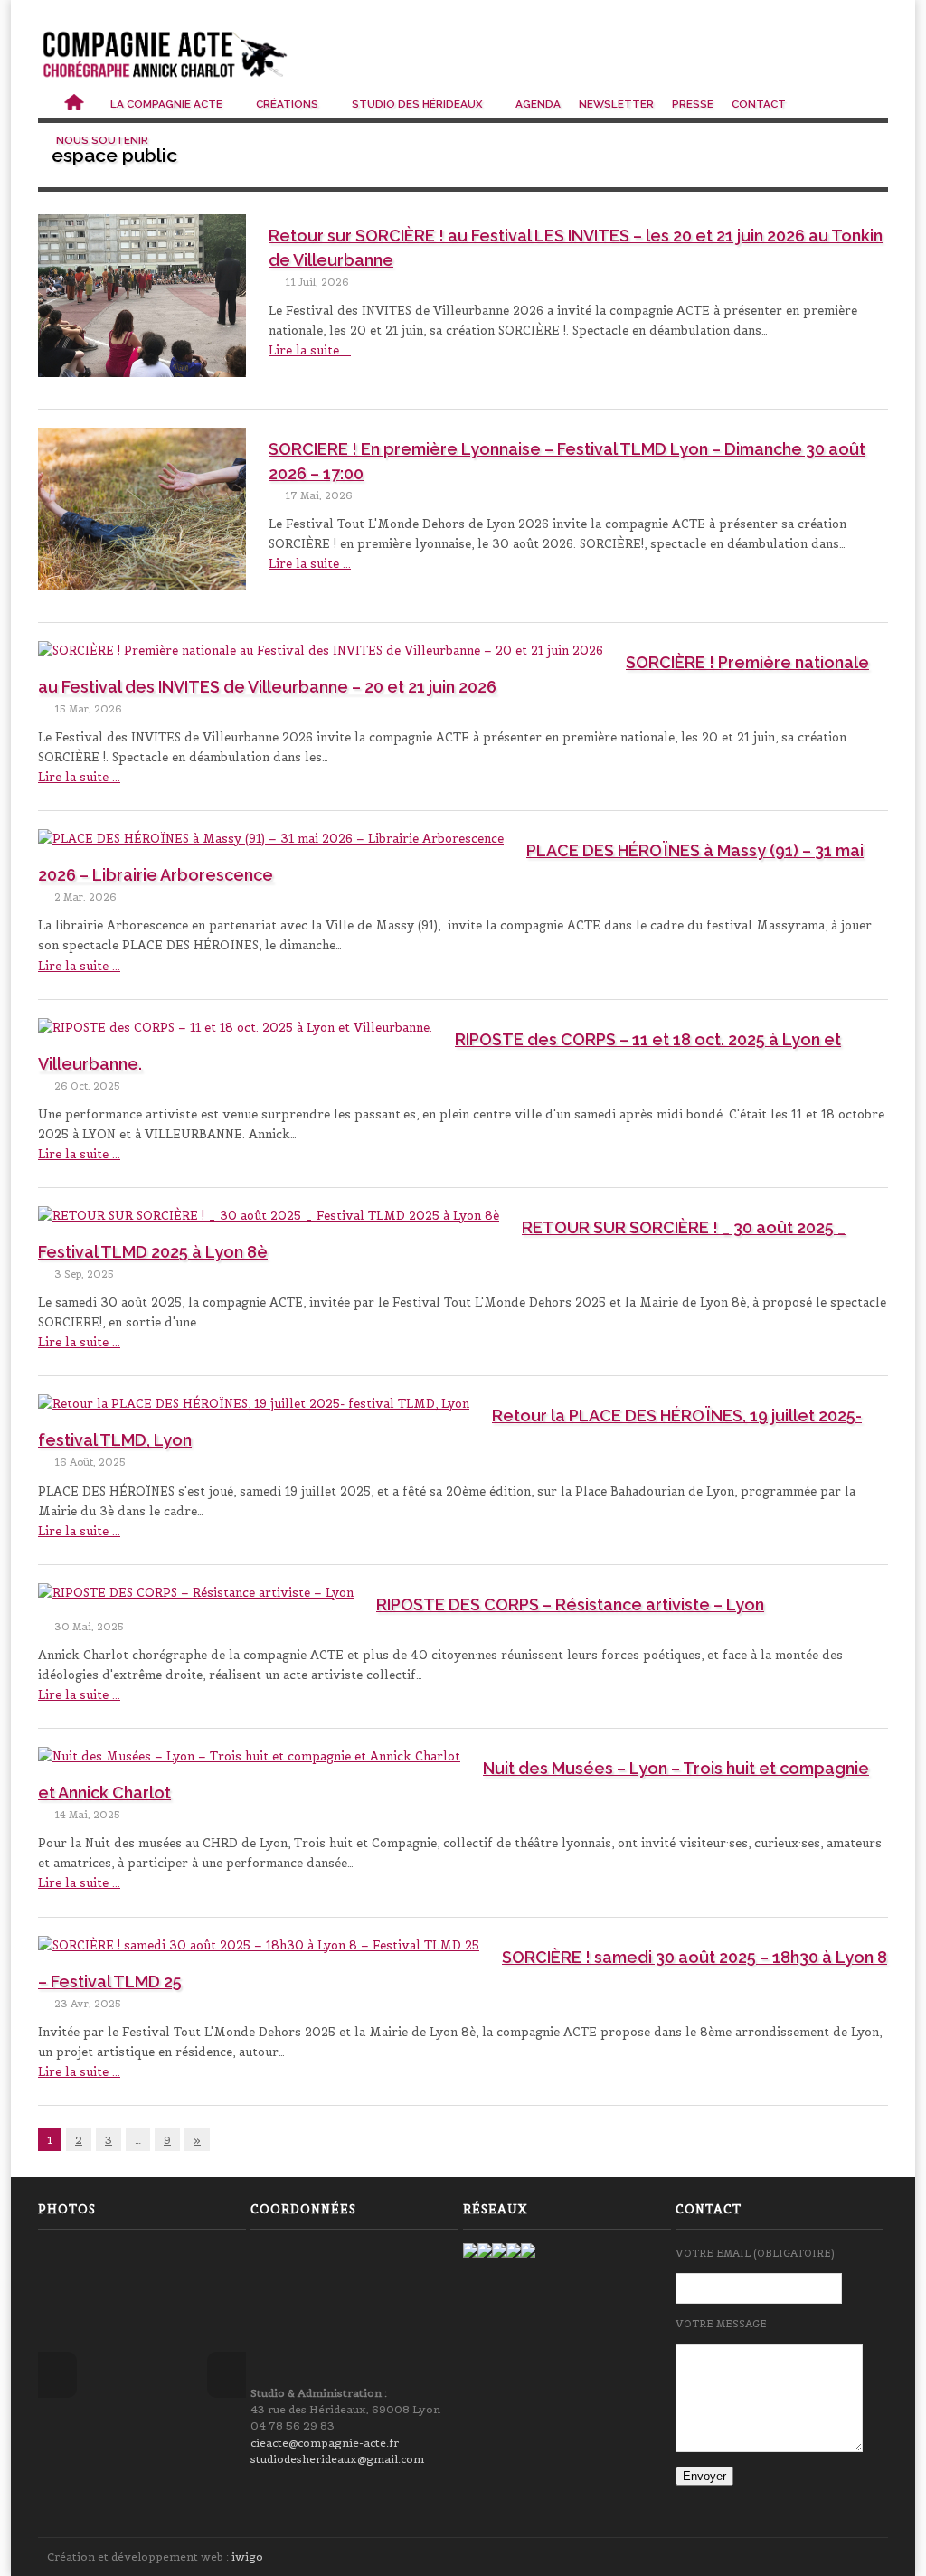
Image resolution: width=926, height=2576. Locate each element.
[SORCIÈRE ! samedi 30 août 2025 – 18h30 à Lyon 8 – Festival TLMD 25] (259, 1950)
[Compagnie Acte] (165, 55)
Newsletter (616, 104)
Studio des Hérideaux (418, 104)
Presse (693, 104)
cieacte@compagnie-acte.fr (325, 2443)
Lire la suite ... (310, 350)
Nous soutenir (104, 140)
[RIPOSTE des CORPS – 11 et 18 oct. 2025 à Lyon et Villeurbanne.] (235, 1033)
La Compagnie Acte (168, 104)
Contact (759, 104)
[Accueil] (74, 104)
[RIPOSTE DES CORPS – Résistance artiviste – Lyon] (196, 1598)
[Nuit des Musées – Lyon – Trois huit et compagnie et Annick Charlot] (249, 1761)
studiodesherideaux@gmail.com (337, 2459)
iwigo (247, 2557)
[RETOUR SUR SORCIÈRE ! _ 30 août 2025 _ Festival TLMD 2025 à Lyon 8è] (269, 1221)
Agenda (538, 104)
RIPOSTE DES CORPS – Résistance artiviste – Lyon (570, 1604)
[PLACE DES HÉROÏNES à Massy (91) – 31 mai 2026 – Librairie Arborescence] (271, 844)
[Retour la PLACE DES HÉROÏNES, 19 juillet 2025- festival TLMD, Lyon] (254, 1409)
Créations (288, 104)
